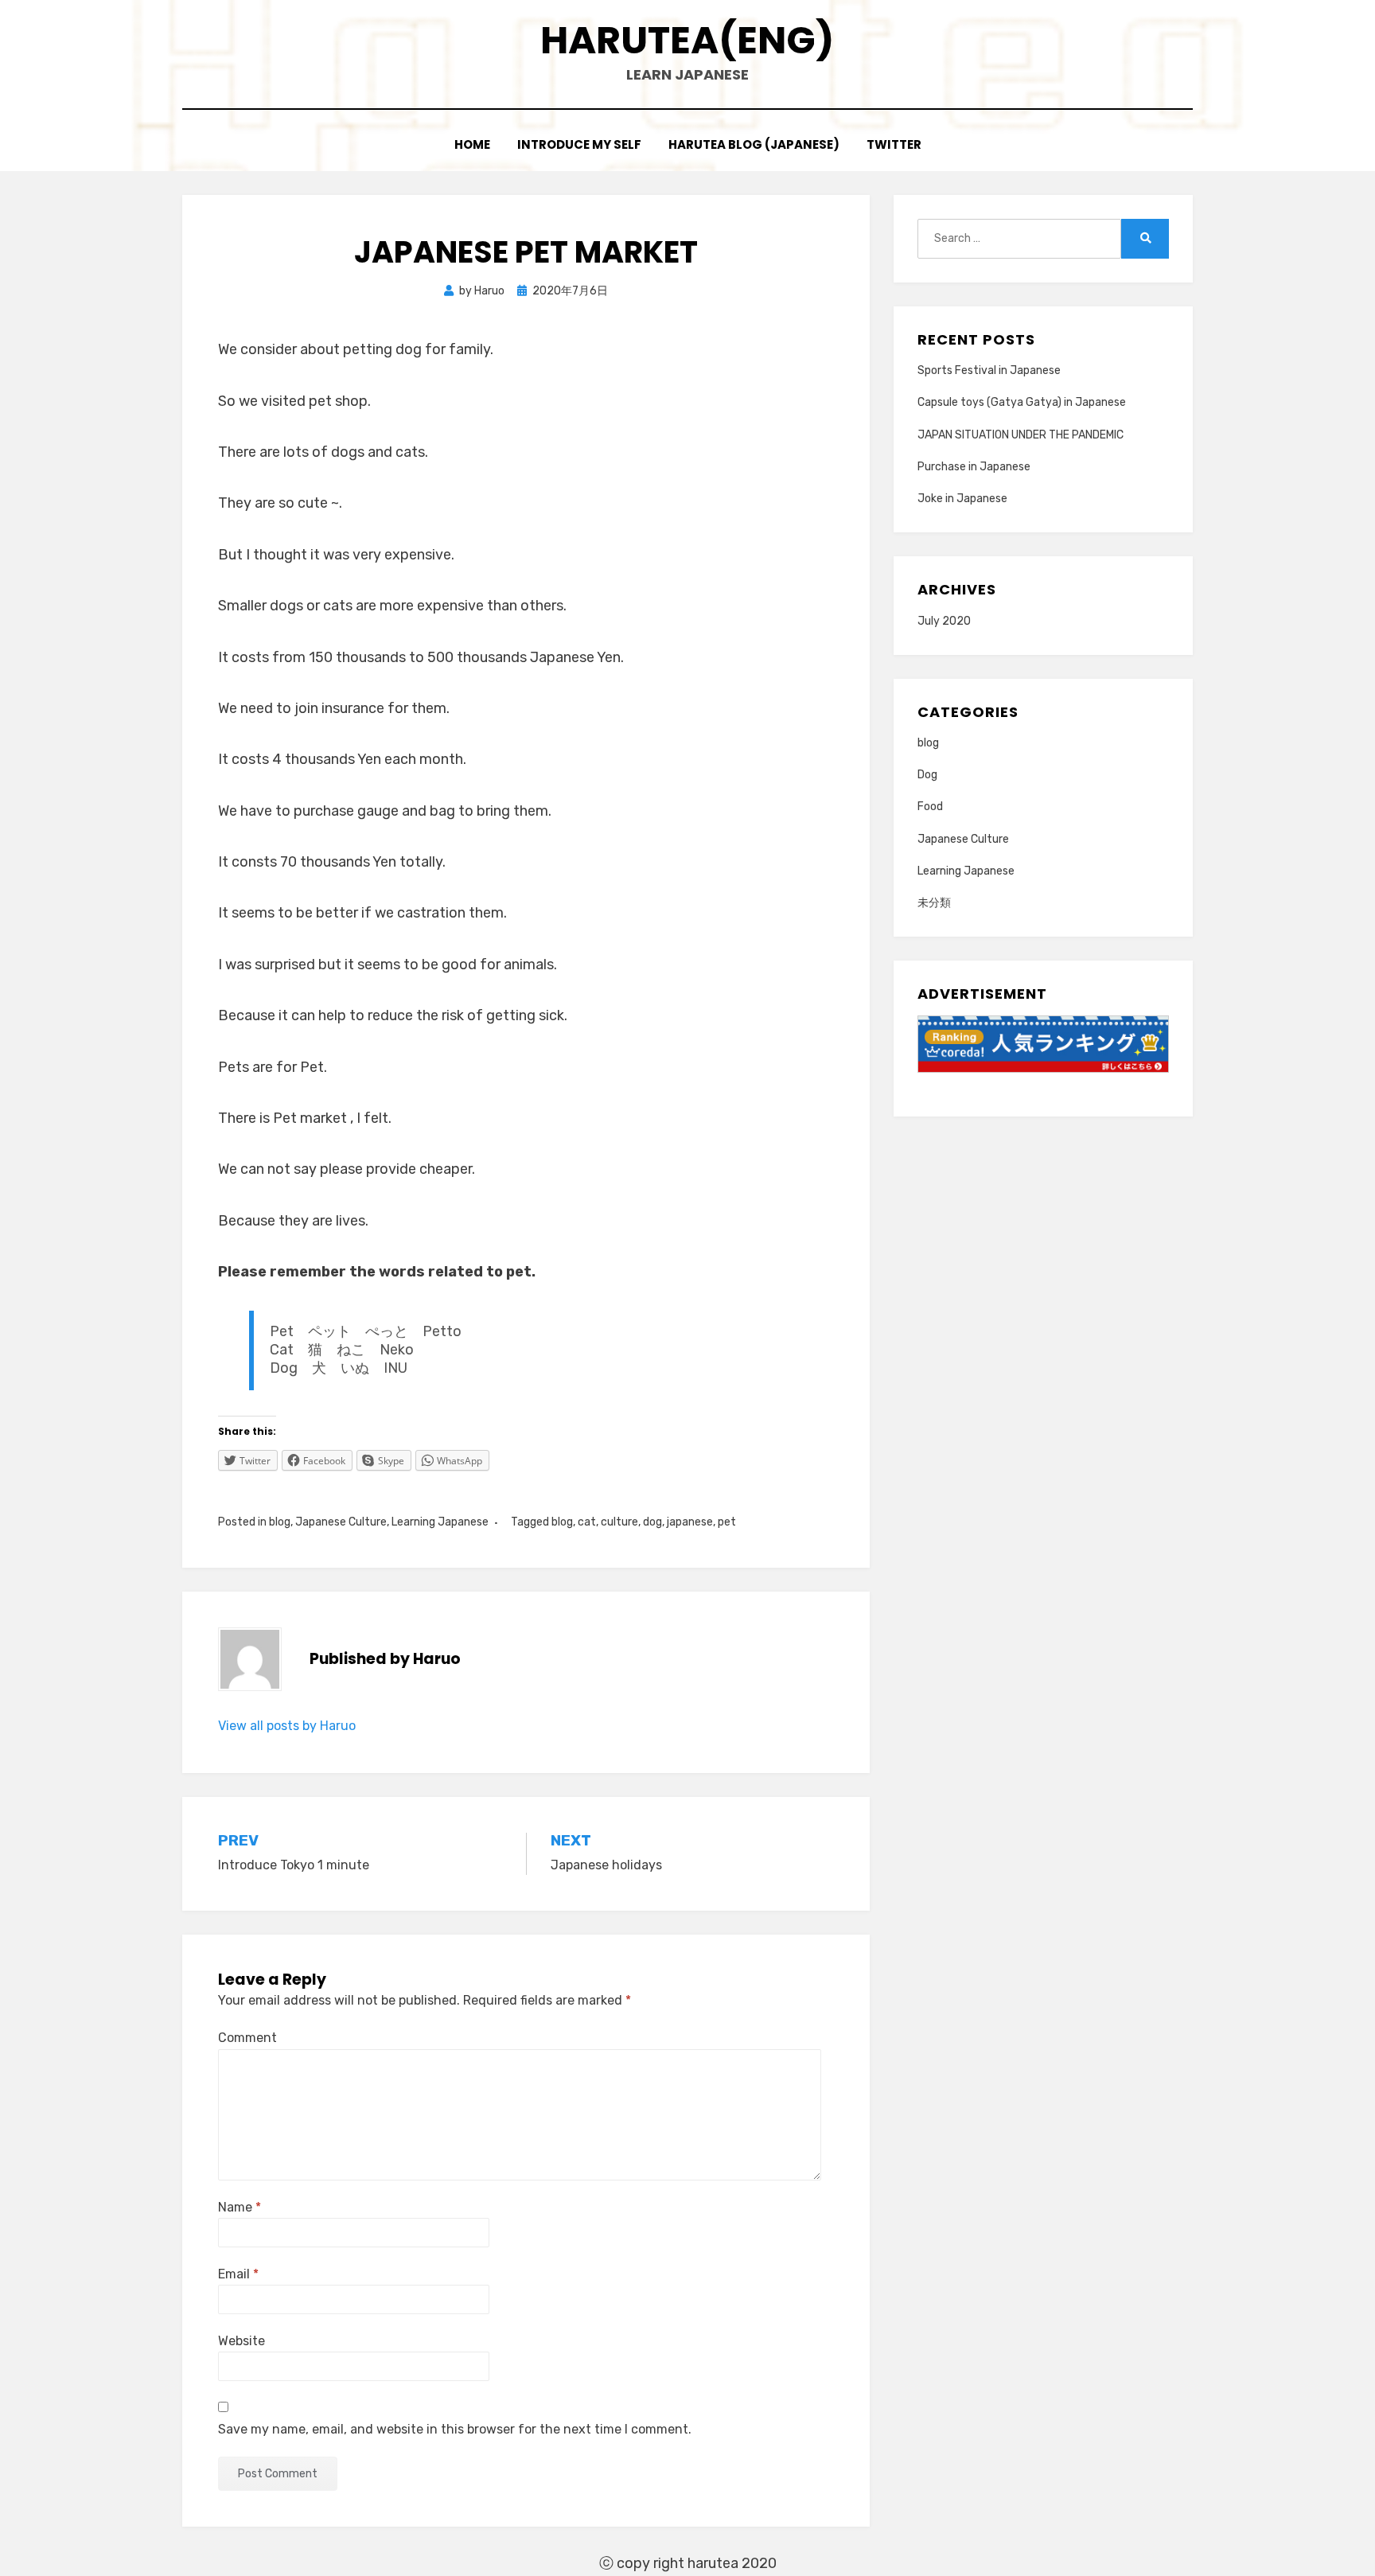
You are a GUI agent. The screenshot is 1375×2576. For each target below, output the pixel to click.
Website (242, 2341)
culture (619, 1522)
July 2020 (944, 621)
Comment (247, 2038)
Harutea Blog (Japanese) (754, 144)
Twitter (894, 144)
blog (280, 1522)
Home (472, 144)
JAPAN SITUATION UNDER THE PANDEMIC (1021, 435)
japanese (690, 1522)
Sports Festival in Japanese (989, 370)
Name (240, 2207)
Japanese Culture (341, 1522)
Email (238, 2274)
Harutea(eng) (687, 40)
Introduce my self (579, 144)
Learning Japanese (440, 1522)
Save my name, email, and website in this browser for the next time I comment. (455, 2429)
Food (930, 807)
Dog (927, 775)
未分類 (934, 903)
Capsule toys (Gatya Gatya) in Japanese (1022, 402)
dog (652, 1522)
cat (587, 1522)
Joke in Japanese (962, 499)
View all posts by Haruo (287, 1726)
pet (727, 1522)
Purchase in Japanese (974, 467)
